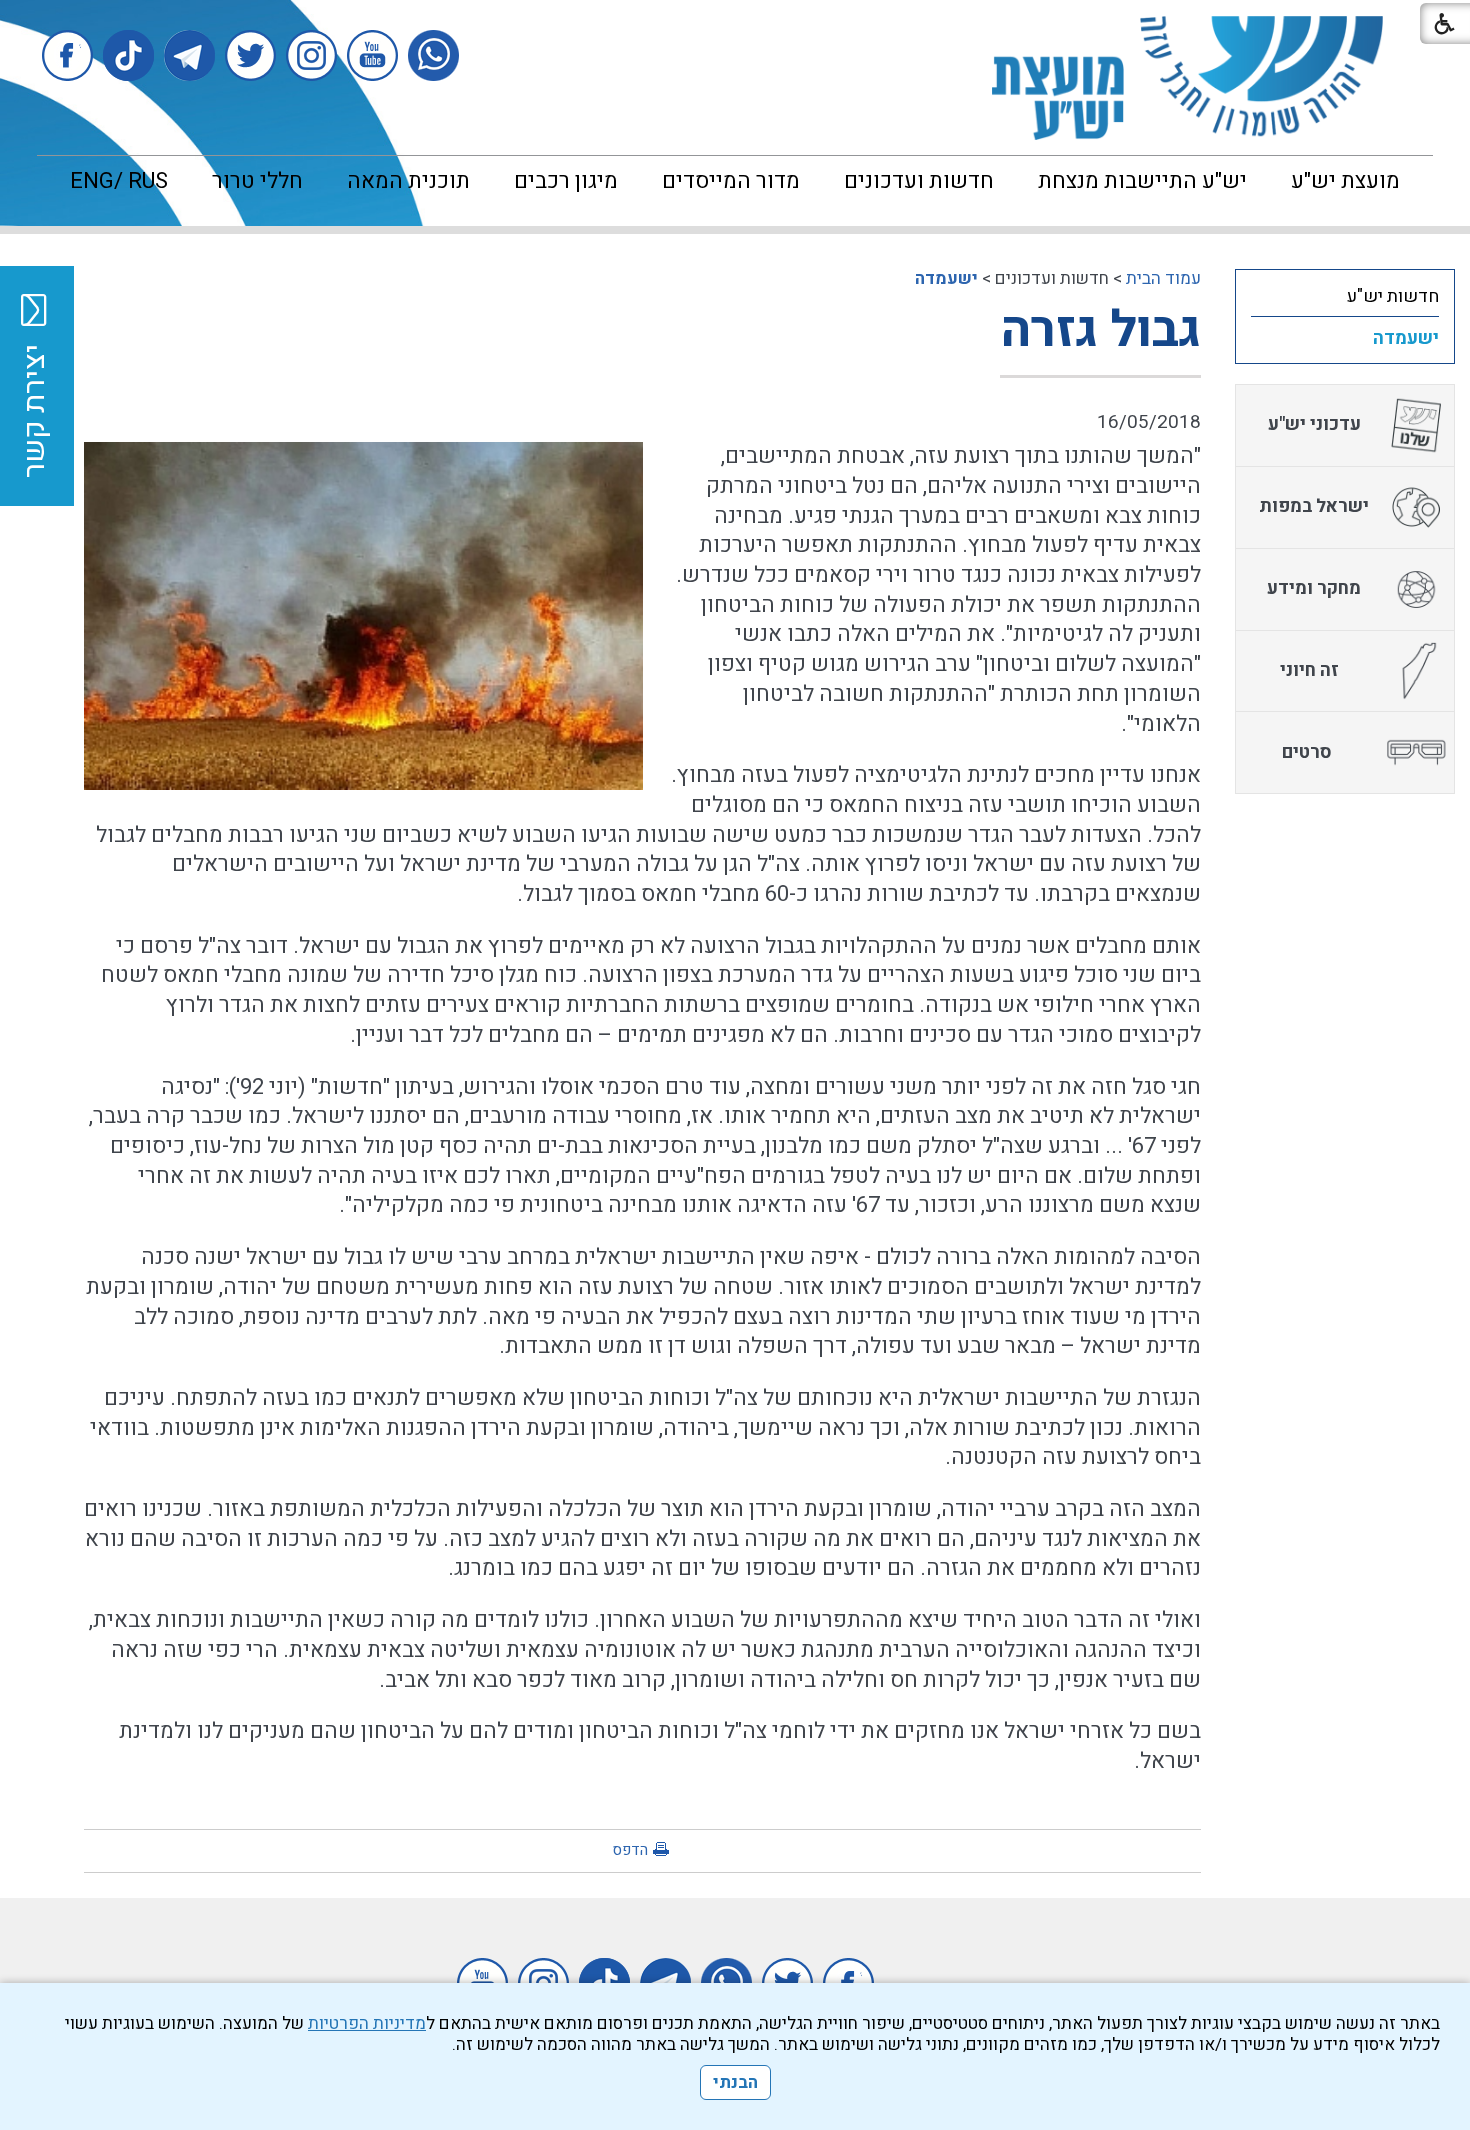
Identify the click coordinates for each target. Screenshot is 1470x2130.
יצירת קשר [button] (35, 411)
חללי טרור (257, 181)
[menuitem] (1345, 181)
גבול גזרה (1100, 330)
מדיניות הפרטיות (367, 2023)
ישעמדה (946, 278)
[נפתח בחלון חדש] (433, 55)
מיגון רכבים (566, 181)
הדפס (630, 1850)
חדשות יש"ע (1393, 296)
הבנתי (735, 2082)
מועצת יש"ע (1345, 181)
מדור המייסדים (731, 181)
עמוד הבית (1163, 278)
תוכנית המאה (408, 181)
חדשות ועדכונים (919, 181)
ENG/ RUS (119, 181)
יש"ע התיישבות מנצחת (1142, 181)
